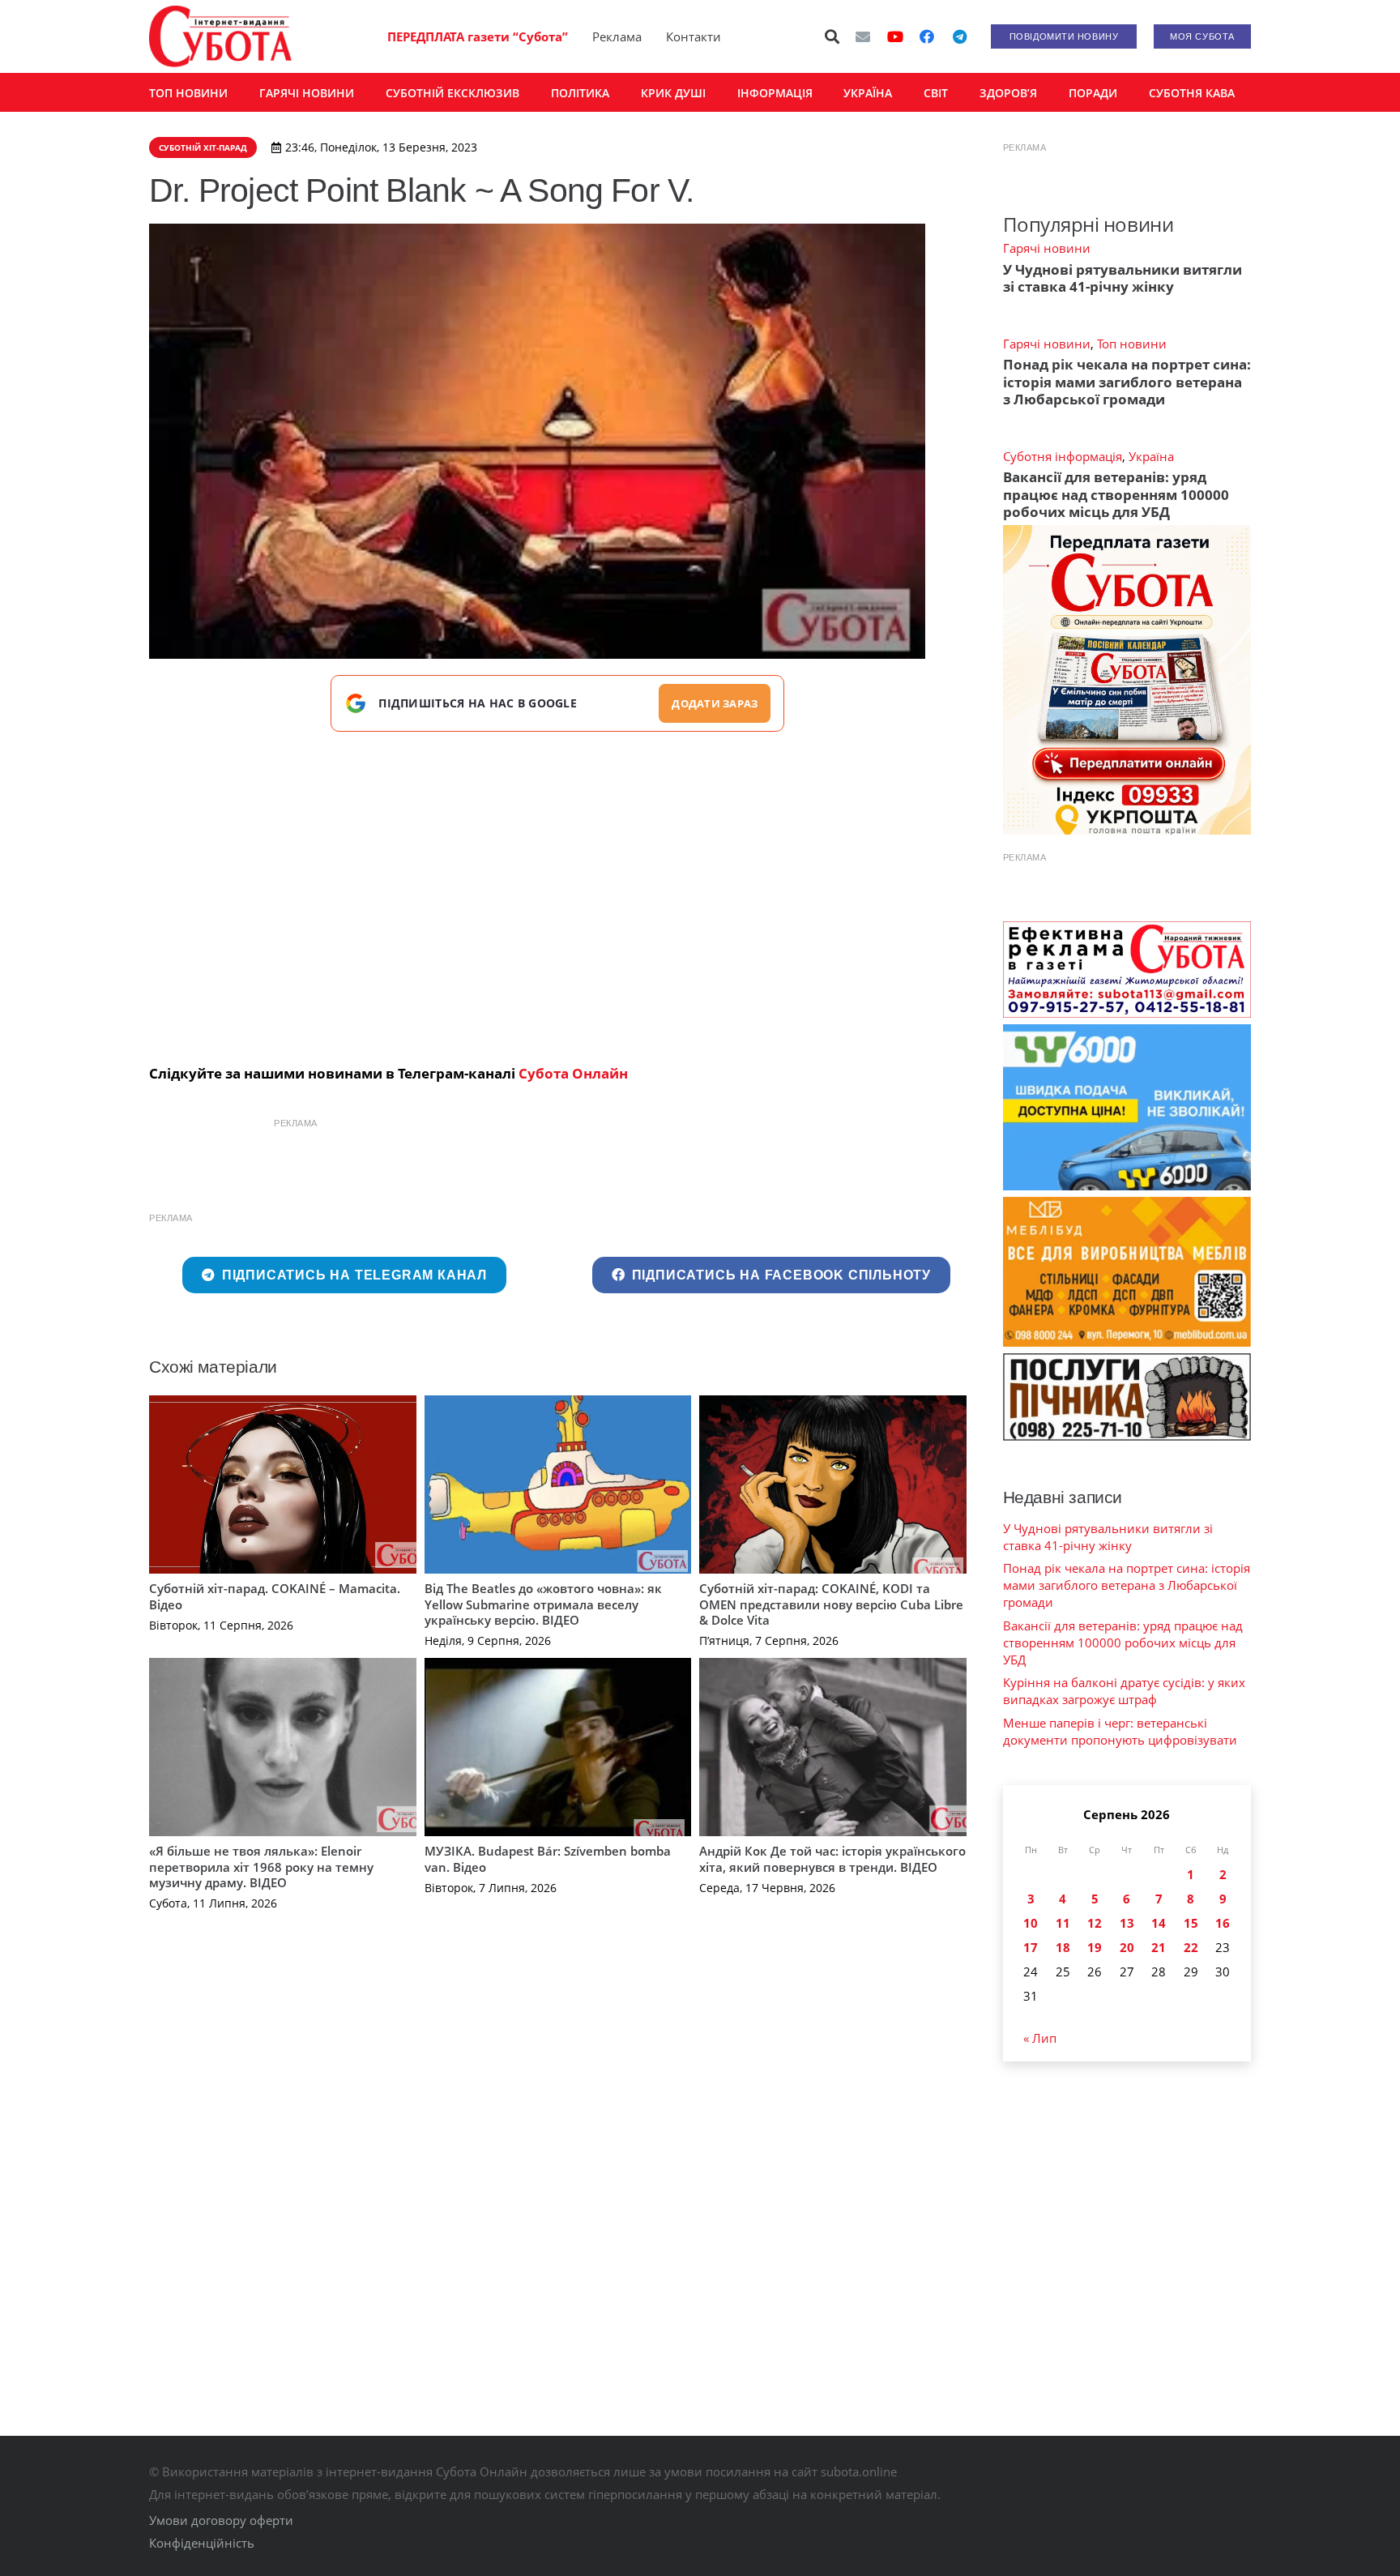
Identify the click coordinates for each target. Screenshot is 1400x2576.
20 (1127, 1947)
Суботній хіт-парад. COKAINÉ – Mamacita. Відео (275, 1596)
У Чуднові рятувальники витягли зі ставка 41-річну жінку (1123, 278)
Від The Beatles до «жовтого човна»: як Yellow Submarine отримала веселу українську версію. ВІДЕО (543, 1604)
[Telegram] (959, 36)
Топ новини (1132, 344)
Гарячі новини (1047, 248)
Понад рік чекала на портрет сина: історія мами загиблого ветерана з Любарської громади (1127, 382)
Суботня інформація (1063, 456)
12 (1095, 1923)
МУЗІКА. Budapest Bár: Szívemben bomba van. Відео (548, 1859)
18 (1063, 1947)
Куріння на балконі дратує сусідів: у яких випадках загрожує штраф (1124, 1691)
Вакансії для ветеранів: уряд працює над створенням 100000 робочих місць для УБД (1116, 494)
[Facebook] (927, 36)
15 (1191, 1923)
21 (1159, 1947)
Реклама (617, 36)
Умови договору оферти (221, 2520)
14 (1159, 1923)
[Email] (863, 36)
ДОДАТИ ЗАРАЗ (715, 703)
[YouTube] (895, 36)
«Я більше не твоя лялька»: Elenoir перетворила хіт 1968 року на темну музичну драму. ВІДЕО (261, 1867)
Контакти (694, 36)
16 (1223, 1923)
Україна (1151, 456)
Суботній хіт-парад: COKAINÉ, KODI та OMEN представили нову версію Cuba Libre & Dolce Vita (831, 1604)
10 (1031, 1923)
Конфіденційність (202, 2543)
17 (1031, 1947)
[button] (833, 36)
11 (1063, 1923)
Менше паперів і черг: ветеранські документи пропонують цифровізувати (1120, 1731)
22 (1191, 1947)
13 (1127, 1923)
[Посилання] (220, 36)
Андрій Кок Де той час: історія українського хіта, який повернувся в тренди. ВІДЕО (832, 1859)
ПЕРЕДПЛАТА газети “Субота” (478, 36)
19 (1095, 1947)
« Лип (1040, 2038)
